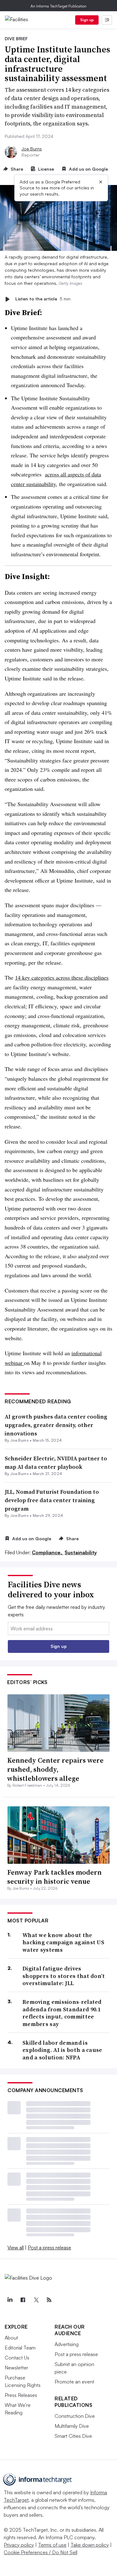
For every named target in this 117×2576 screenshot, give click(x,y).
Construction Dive (75, 2416)
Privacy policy (19, 2545)
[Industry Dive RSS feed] (49, 2300)
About (11, 2338)
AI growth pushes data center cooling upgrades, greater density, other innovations (56, 1425)
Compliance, (48, 1552)
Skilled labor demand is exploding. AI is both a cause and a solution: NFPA (62, 2050)
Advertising (67, 2344)
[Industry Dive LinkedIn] (10, 2300)
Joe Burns (32, 149)
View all (16, 2247)
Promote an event (74, 2382)
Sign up (87, 20)
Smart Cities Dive (73, 2436)
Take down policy (90, 2545)
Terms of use (52, 2545)
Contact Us (17, 2358)
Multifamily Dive (72, 2426)
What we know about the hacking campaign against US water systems (63, 1942)
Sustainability (81, 1552)
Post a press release (49, 2247)
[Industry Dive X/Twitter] (36, 2300)
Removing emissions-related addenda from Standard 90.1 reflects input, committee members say (62, 2013)
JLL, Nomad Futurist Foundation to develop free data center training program (52, 1500)
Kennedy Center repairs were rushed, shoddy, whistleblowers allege (55, 1769)
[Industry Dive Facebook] (23, 2300)
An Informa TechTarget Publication (58, 6)
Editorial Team (20, 2348)
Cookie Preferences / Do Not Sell (41, 2552)
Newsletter (16, 2368)
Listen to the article (43, 299)
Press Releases (21, 2395)
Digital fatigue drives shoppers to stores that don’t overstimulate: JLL (64, 1976)
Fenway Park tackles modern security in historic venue (54, 1877)
